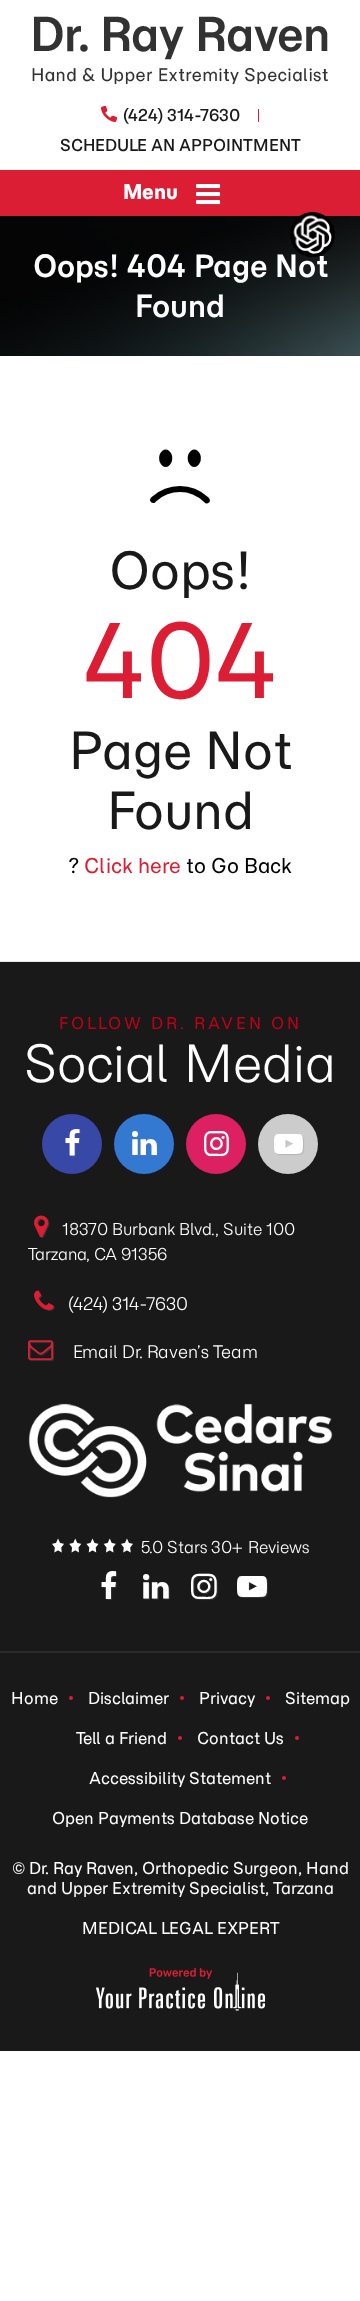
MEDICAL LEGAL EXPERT (180, 1928)
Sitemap (317, 1698)
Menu (150, 191)
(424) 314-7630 (181, 115)
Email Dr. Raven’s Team (165, 1352)
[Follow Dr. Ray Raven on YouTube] (288, 1144)
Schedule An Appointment (180, 145)
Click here (132, 865)
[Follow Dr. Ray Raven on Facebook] (72, 1144)
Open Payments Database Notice (180, 1818)
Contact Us (240, 1738)
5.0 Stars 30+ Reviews (225, 1547)
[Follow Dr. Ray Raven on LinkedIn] (144, 1144)
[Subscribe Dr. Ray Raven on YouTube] (252, 1588)
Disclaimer (128, 1698)
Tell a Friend (121, 1738)
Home (34, 1698)
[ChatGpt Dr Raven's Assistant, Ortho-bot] (312, 234)
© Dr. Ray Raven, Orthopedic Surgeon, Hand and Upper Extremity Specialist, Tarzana (180, 1878)
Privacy (227, 1698)
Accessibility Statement (180, 1778)
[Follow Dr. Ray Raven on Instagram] (216, 1144)
